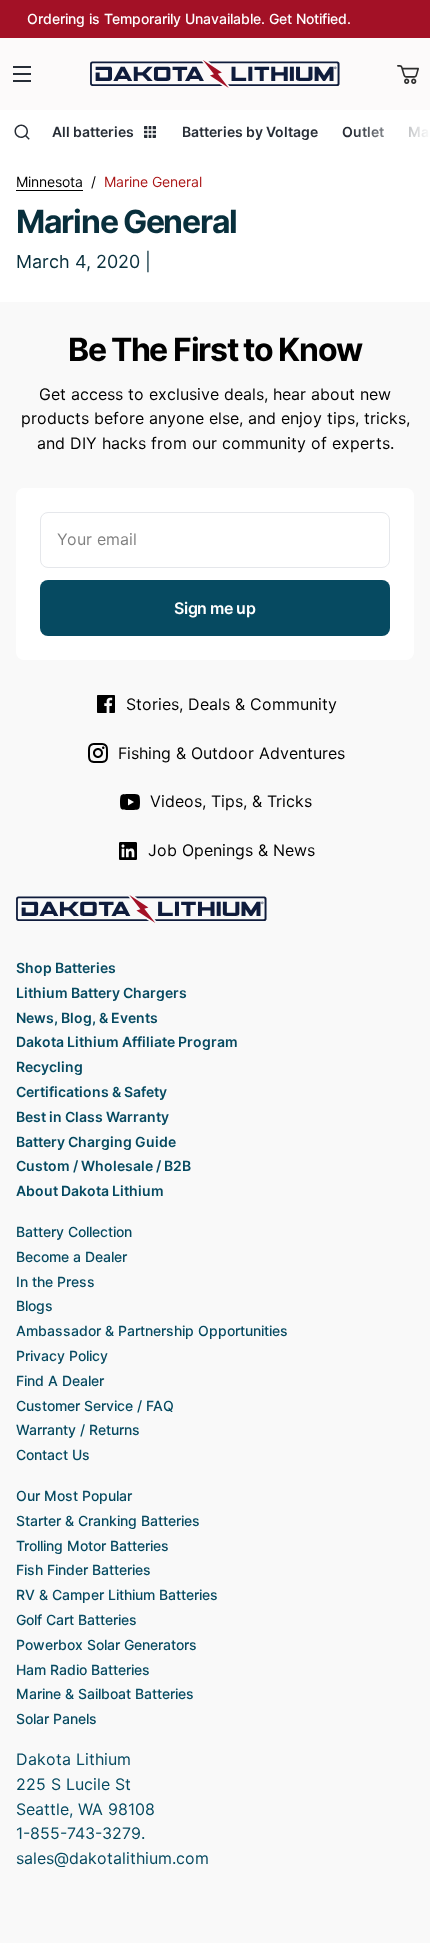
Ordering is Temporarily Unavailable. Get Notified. (189, 18)
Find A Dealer (60, 1380)
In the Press (55, 1281)
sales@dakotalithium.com (112, 1858)
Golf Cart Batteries (76, 1619)
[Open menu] (22, 74)
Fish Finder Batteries (83, 1569)
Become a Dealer (71, 1256)
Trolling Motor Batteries (92, 1545)
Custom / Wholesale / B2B (103, 1165)
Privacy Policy (62, 1355)
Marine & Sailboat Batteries (105, 1693)
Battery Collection (74, 1231)
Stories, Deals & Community (231, 704)
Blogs (34, 1305)
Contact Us (53, 1454)
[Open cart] (408, 74)
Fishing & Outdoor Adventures (231, 753)
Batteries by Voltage (250, 131)
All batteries (93, 131)
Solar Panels (56, 1718)
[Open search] (22, 132)
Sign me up (214, 608)
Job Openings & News (231, 850)
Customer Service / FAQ (95, 1405)
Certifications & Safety (91, 1091)
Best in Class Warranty (92, 1116)
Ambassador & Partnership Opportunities (152, 1330)
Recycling (49, 1066)
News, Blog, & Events (87, 1017)
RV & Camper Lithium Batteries (117, 1594)
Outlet (363, 131)
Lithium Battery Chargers (101, 992)
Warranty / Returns (78, 1429)
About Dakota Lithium (90, 1190)
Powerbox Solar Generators (106, 1644)
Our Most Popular (74, 1495)
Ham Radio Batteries (83, 1669)
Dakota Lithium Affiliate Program (127, 1041)
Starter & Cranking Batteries (108, 1520)
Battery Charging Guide (96, 1141)
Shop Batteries (66, 967)
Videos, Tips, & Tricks (231, 801)
